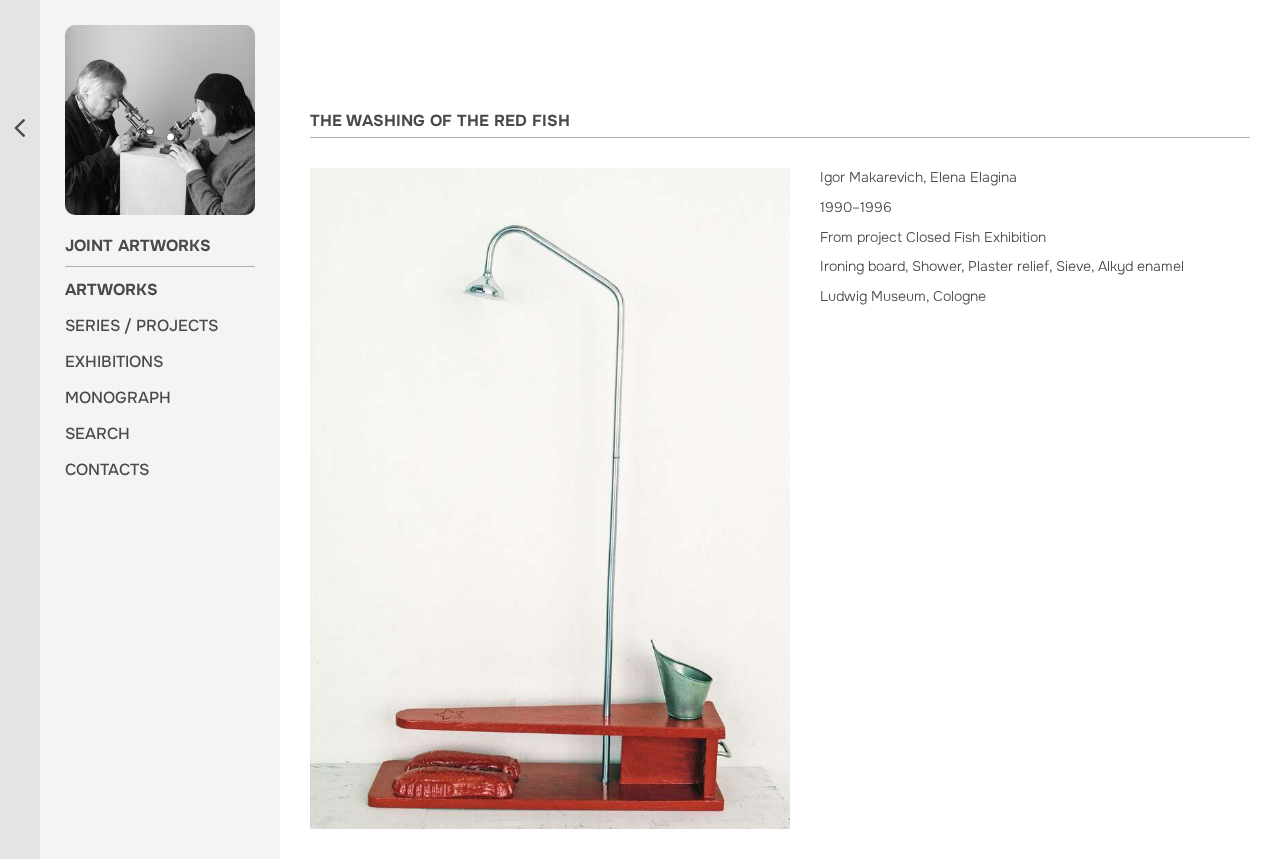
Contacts (107, 470)
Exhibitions (114, 362)
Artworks (111, 290)
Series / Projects (141, 326)
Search (97, 434)
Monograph (118, 398)
